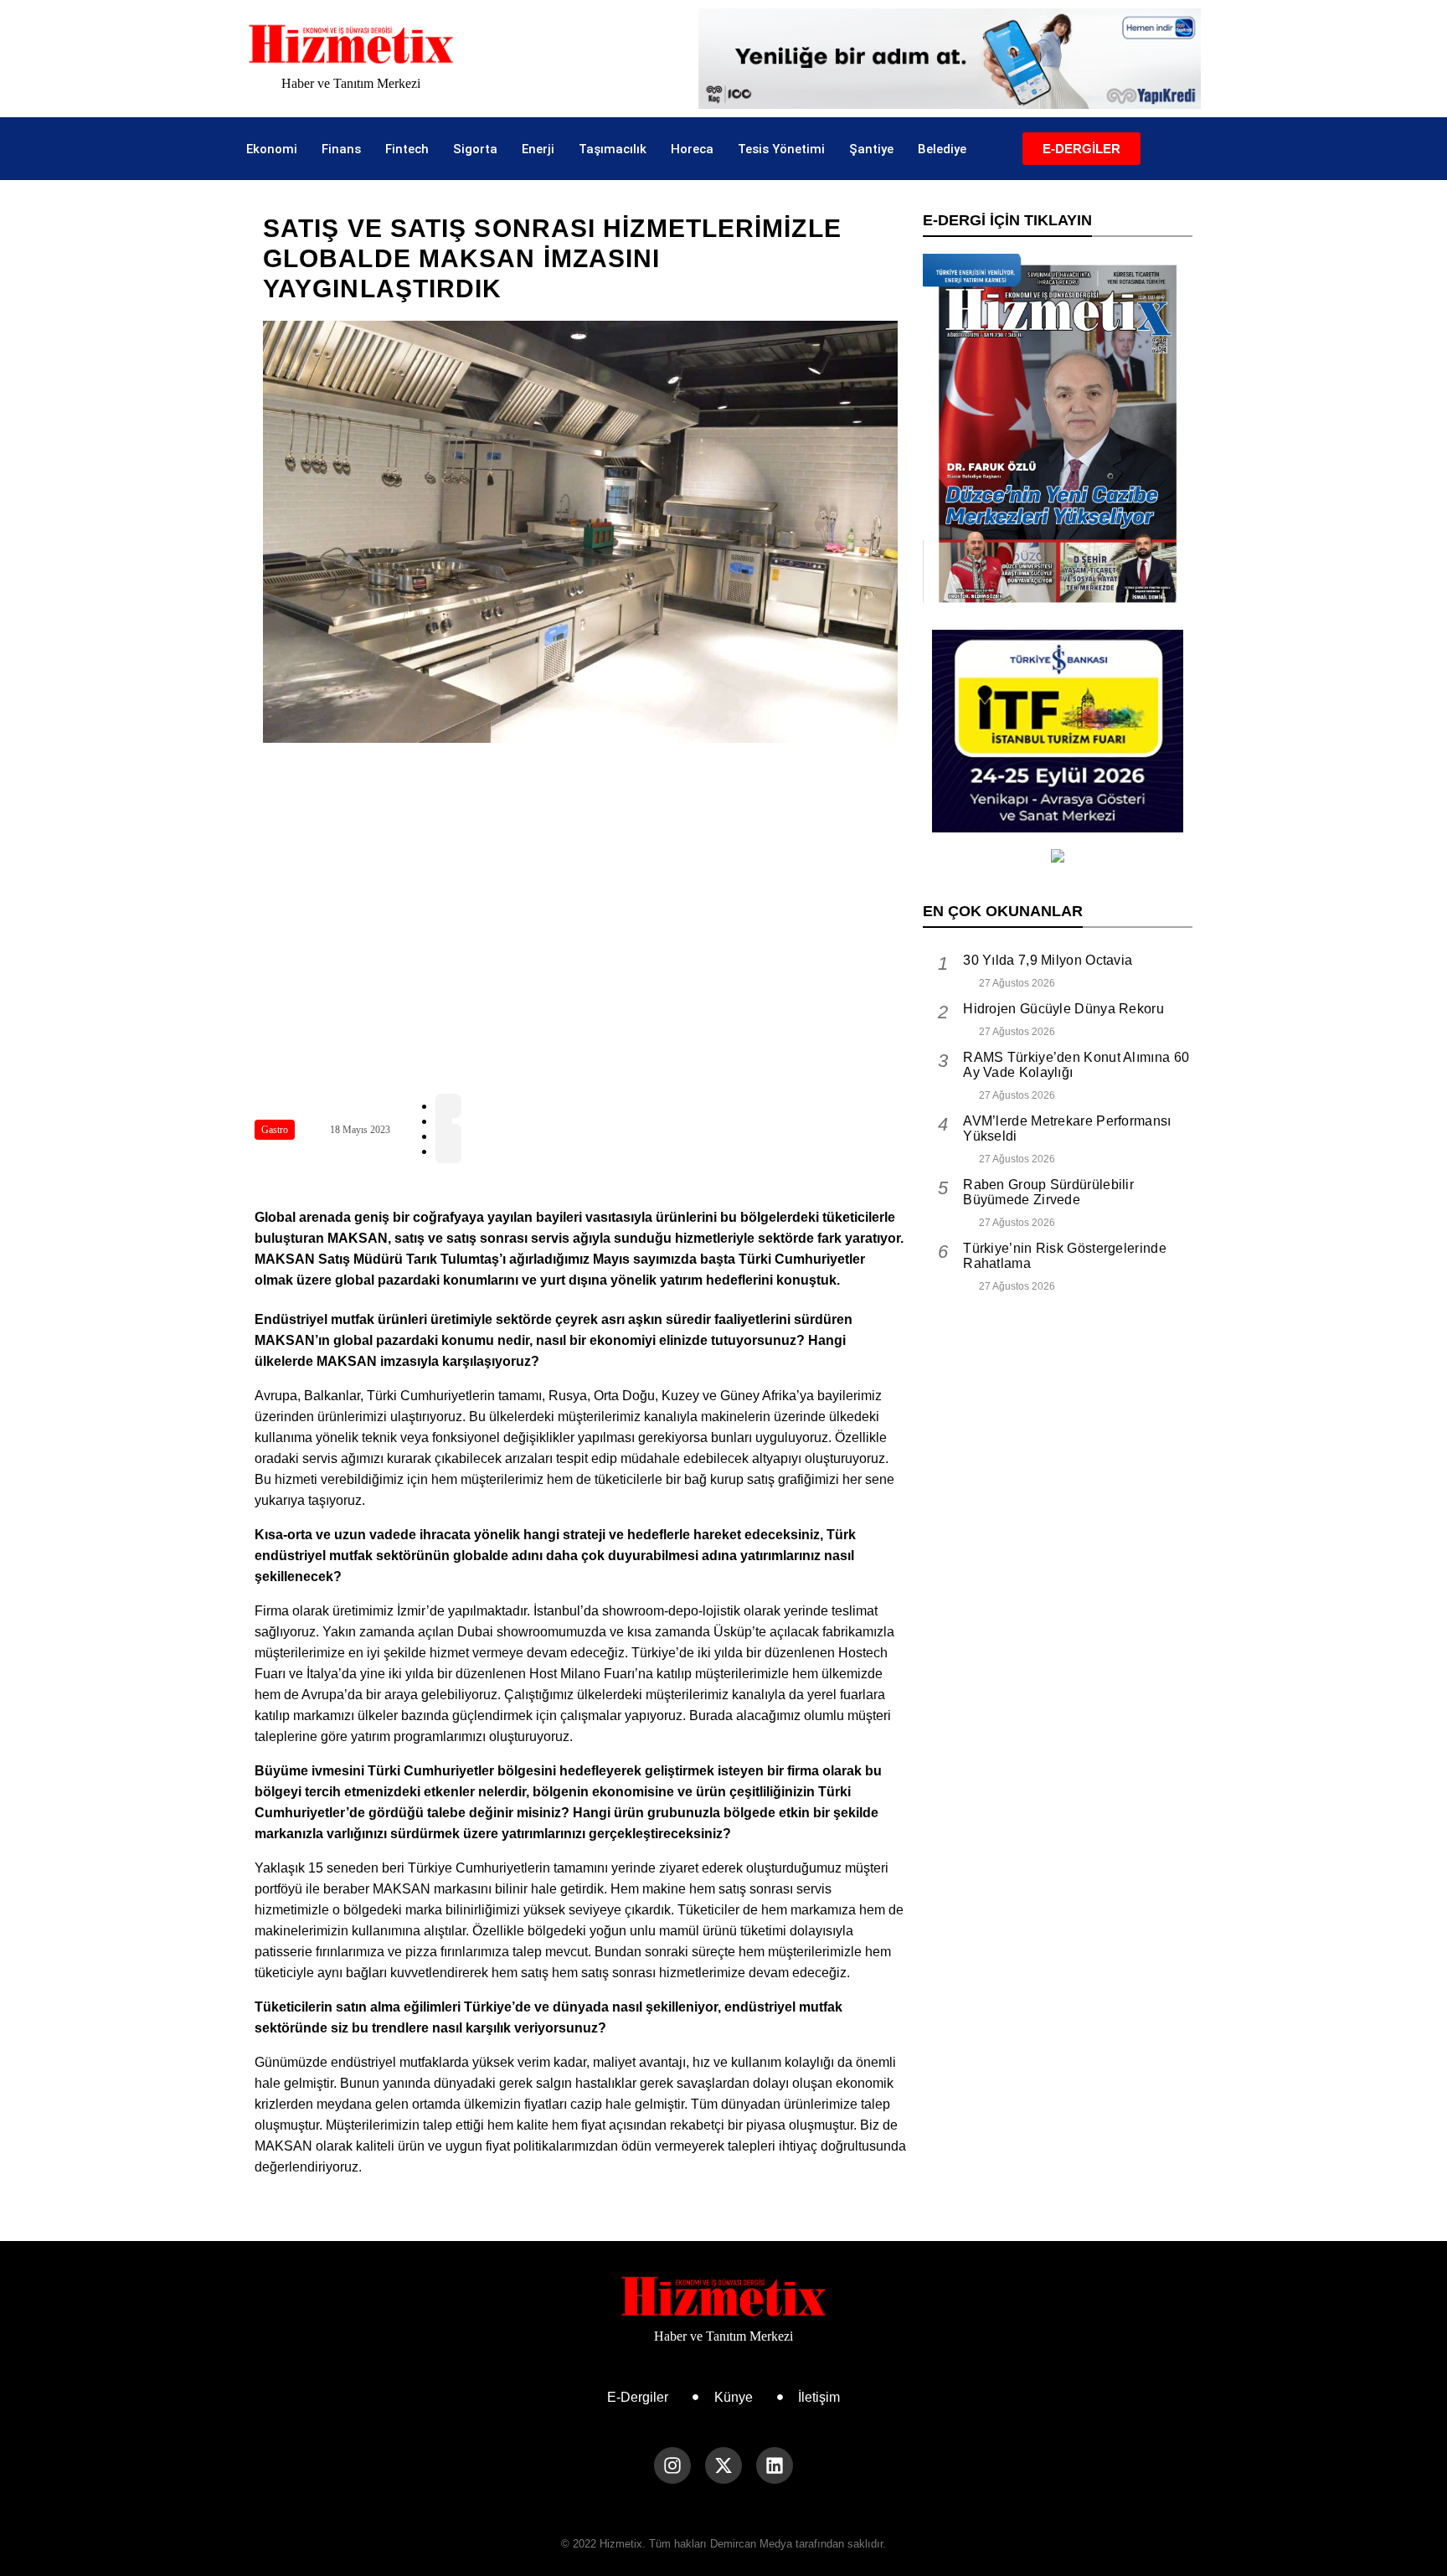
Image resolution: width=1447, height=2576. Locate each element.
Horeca (692, 149)
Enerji (538, 149)
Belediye (942, 149)
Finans (341, 149)
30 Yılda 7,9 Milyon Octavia (1048, 960)
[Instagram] (672, 2465)
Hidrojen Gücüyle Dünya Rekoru (1063, 1009)
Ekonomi (272, 149)
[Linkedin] (775, 2465)
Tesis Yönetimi (781, 149)
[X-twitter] (723, 2465)
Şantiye (871, 149)
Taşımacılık (613, 149)
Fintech (407, 149)
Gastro (275, 1130)
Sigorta (475, 149)
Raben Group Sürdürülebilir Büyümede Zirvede (1048, 1192)
